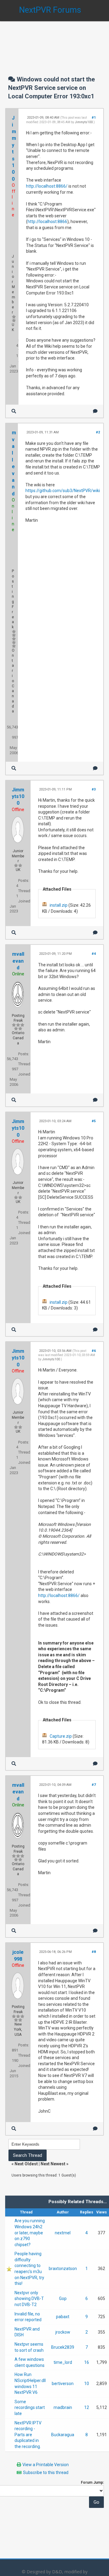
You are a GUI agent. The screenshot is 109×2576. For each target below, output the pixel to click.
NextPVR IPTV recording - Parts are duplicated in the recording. (28, 2435)
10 (87, 2384)
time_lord (63, 2362)
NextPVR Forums (50, 10)
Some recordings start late (30, 2408)
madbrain (63, 2407)
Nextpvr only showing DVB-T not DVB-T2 (29, 2299)
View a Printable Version (46, 2465)
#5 (94, 1121)
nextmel (63, 2233)
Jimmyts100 (84, 122)
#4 (94, 954)
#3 (94, 789)
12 (87, 2407)
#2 (98, 432)
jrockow (63, 2332)
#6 (94, 1351)
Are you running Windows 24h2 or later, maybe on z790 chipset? (30, 2233)
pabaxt (63, 2317)
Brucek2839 (63, 2347)
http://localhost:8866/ (47, 186)
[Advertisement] (54, 42)
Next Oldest (26, 2164)
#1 (94, 118)
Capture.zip (61, 1736)
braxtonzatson (63, 2269)
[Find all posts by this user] (14, 411)
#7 (94, 1785)
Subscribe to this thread (46, 2472)
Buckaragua (63, 2435)
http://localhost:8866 (47, 222)
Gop (63, 2298)
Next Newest (53, 2164)
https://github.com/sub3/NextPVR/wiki (63, 491)
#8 (94, 1952)
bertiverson (63, 2384)
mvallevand (18, 961)
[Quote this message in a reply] (95, 411)
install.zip (59, 905)
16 (87, 2362)
